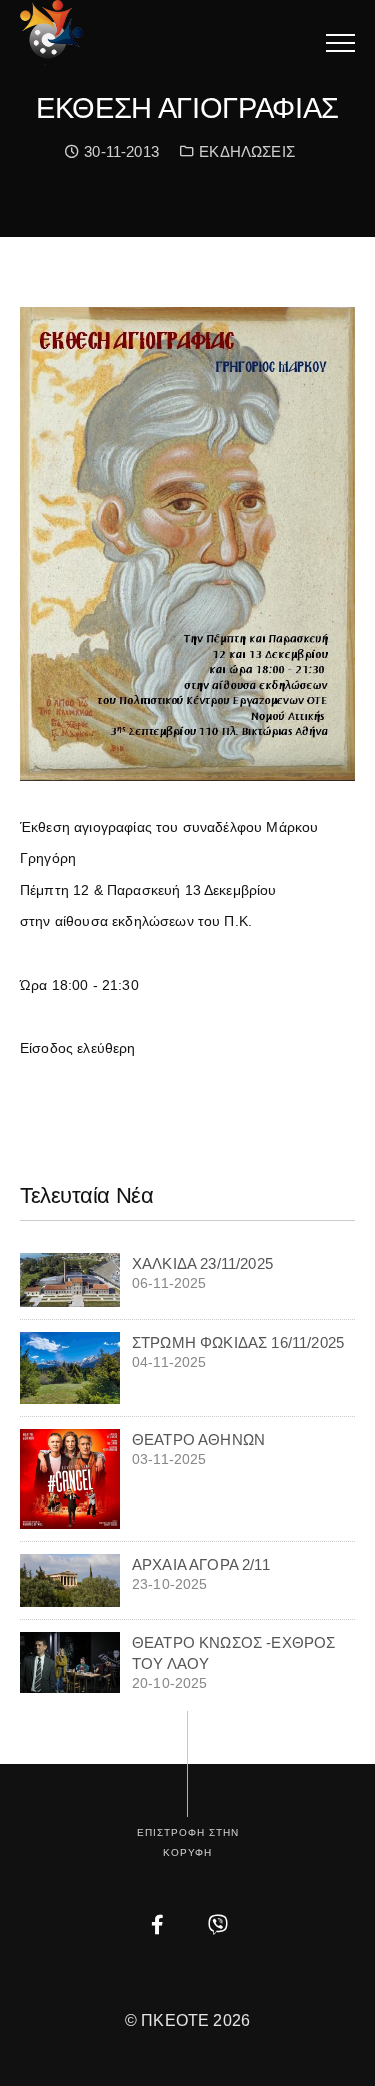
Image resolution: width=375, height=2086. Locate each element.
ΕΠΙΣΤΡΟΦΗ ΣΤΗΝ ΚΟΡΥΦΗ (188, 1842)
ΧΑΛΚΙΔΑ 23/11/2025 (202, 1263)
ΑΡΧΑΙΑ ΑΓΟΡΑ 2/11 (201, 1564)
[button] (340, 42)
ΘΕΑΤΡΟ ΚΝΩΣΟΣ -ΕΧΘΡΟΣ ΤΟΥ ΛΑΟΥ (233, 1653)
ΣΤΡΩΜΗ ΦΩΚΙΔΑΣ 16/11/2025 (238, 1342)
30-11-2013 (119, 151)
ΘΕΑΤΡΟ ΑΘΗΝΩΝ (198, 1439)
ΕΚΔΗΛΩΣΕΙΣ (247, 151)
